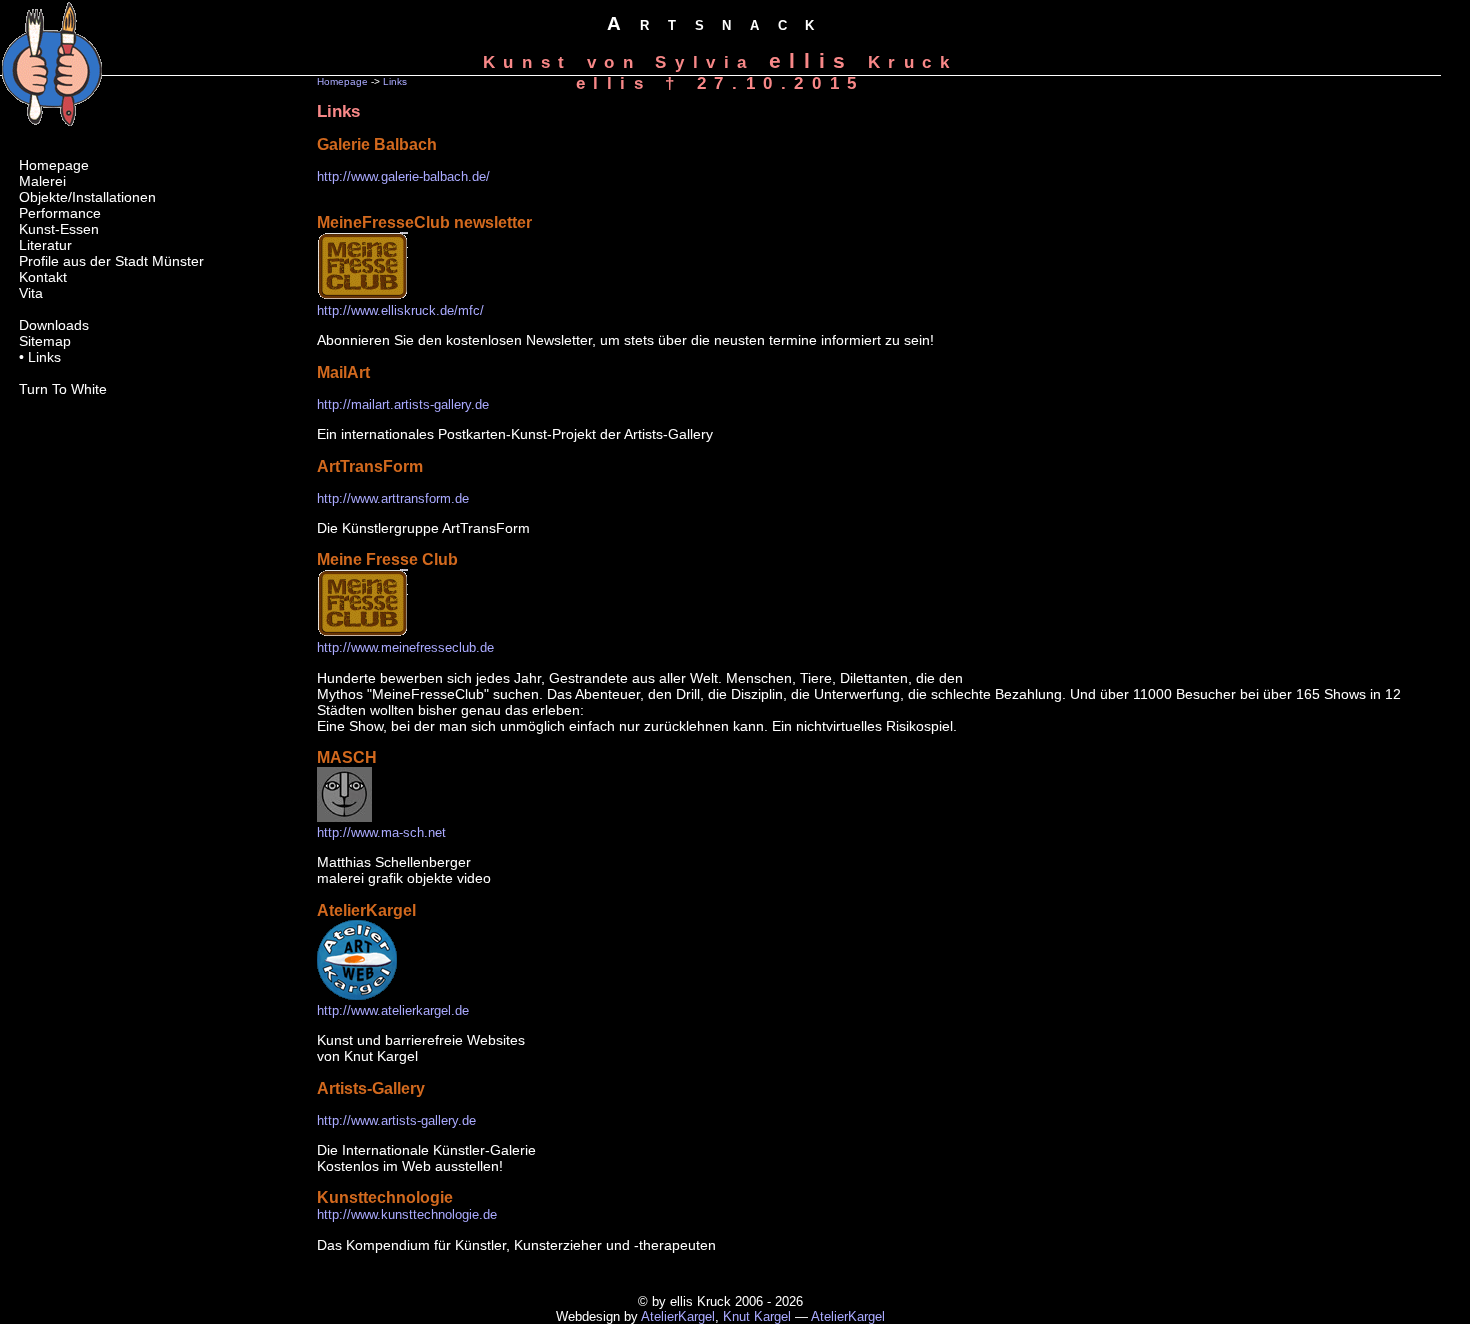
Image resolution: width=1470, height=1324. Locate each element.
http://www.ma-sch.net (381, 832)
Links (395, 81)
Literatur (45, 245)
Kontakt (43, 277)
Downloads (54, 325)
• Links (40, 357)
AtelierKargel (678, 1316)
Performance (60, 213)
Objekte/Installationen (87, 197)
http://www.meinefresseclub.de (405, 647)
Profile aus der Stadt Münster (111, 261)
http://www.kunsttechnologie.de (407, 1214)
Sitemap (45, 341)
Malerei (42, 181)
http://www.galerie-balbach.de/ (403, 176)
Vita (31, 293)
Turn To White (63, 389)
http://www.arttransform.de (393, 498)
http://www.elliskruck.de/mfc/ (400, 310)
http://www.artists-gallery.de (396, 1120)
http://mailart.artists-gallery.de (403, 404)
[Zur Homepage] (52, 121)
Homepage (342, 81)
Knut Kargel (757, 1316)
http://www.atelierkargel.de (393, 1010)
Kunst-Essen (59, 229)
